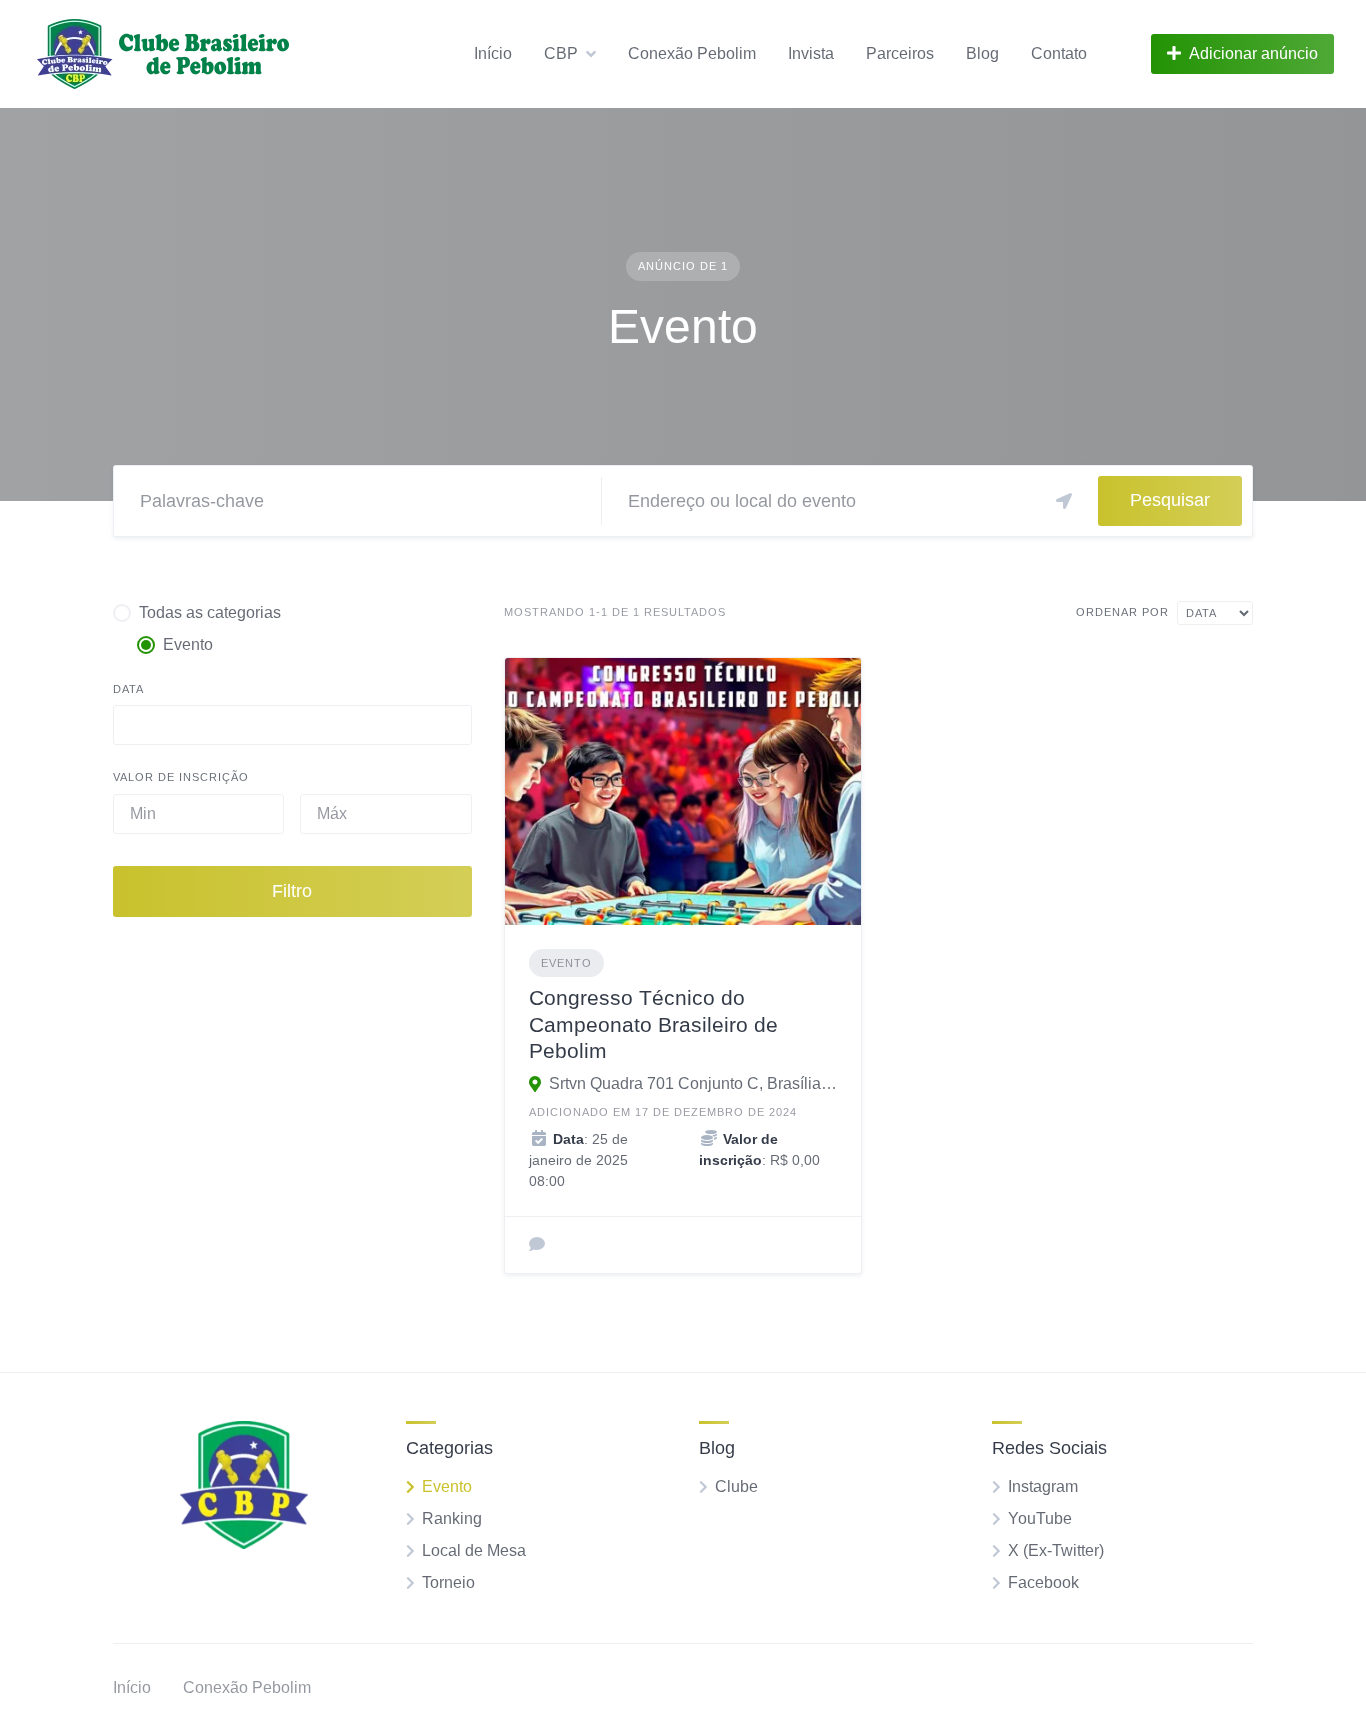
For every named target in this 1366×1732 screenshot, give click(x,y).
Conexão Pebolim (692, 53)
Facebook (1043, 1582)
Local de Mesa (474, 1550)
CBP (561, 53)
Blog (982, 53)
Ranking (452, 1518)
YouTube (1040, 1518)
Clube (736, 1486)
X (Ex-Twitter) (1056, 1550)
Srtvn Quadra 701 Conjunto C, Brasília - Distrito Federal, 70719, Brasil (693, 1083)
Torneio (448, 1582)
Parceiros (900, 53)
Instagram (1043, 1486)
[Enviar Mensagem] (537, 1245)
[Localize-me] (1064, 501)
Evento (566, 963)
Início (493, 53)
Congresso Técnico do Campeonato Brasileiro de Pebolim (653, 1024)
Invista (811, 53)
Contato (1059, 53)
